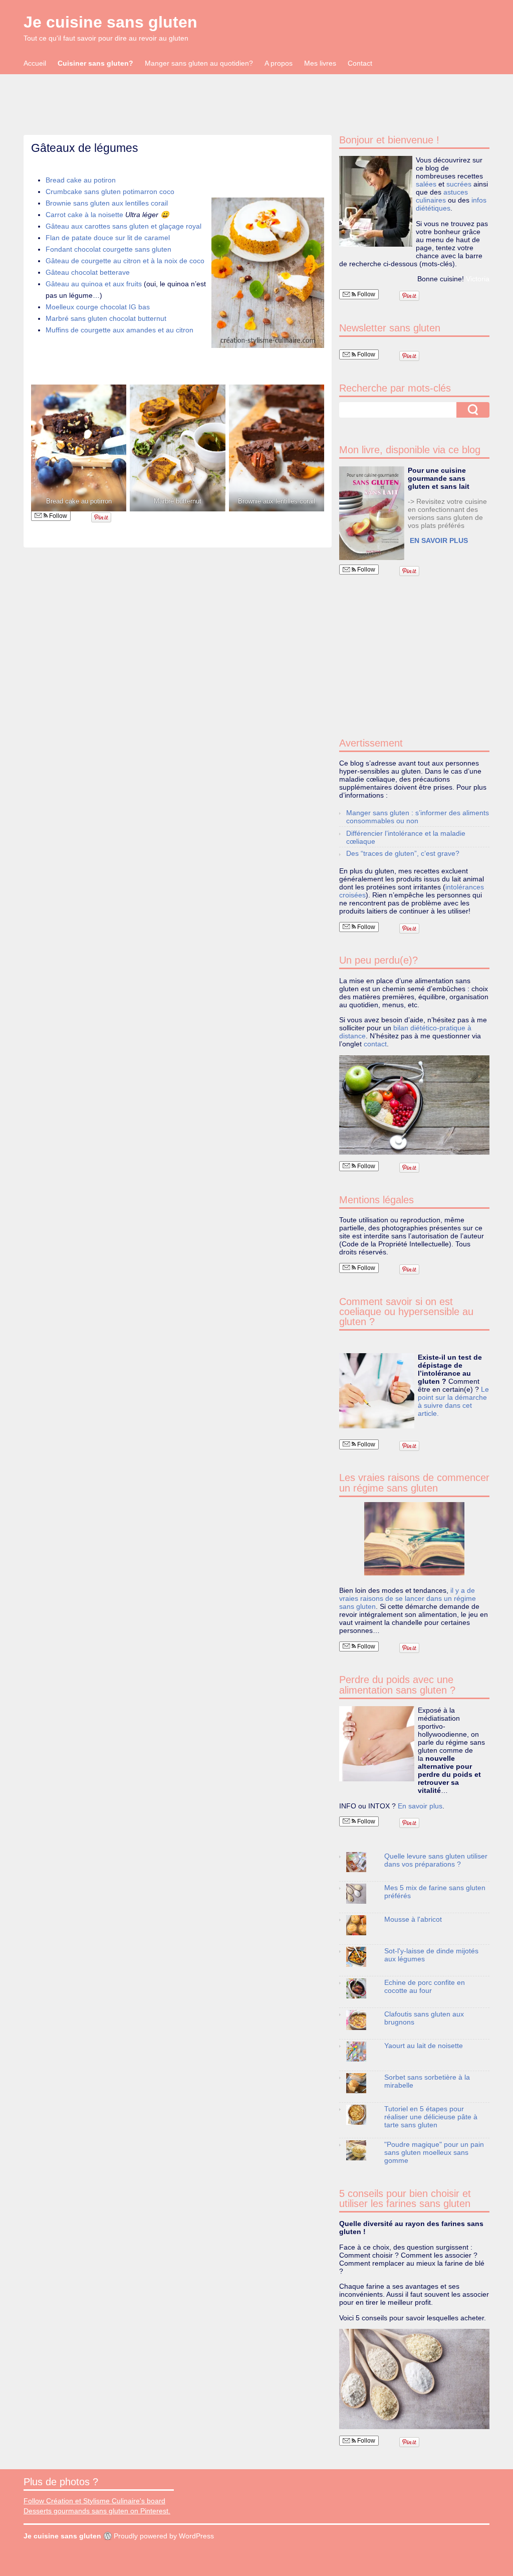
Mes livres (320, 63)
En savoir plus (420, 1806)
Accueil (35, 63)
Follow (57, 516)
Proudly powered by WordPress (164, 2536)
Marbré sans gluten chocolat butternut (106, 318)
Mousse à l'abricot (413, 1919)
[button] (268, 273)
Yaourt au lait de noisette (424, 2046)
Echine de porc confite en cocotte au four (425, 1986)
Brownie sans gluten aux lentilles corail (107, 203)
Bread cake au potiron (81, 180)
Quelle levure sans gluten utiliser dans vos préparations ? (436, 1860)
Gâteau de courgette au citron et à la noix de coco (125, 261)
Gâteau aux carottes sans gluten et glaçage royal (123, 226)
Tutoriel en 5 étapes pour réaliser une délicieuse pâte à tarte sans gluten (431, 2117)
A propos (279, 63)
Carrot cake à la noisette (84, 215)
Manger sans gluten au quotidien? (199, 63)
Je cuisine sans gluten (110, 22)
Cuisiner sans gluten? (95, 63)
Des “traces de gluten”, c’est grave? (403, 853)
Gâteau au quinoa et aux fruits (95, 284)
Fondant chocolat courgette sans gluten (108, 249)
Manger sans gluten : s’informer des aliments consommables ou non (418, 817)
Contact (360, 63)
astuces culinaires (442, 196)
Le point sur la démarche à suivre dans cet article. (453, 1401)
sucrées (459, 184)
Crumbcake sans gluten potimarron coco (110, 192)
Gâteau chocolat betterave (88, 272)
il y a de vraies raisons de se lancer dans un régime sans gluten (408, 1598)
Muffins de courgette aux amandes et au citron (119, 330)
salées (426, 184)
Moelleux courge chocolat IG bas (98, 307)
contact (375, 1044)
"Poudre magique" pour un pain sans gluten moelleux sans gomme (434, 2152)
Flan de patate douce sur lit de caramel (108, 238)
